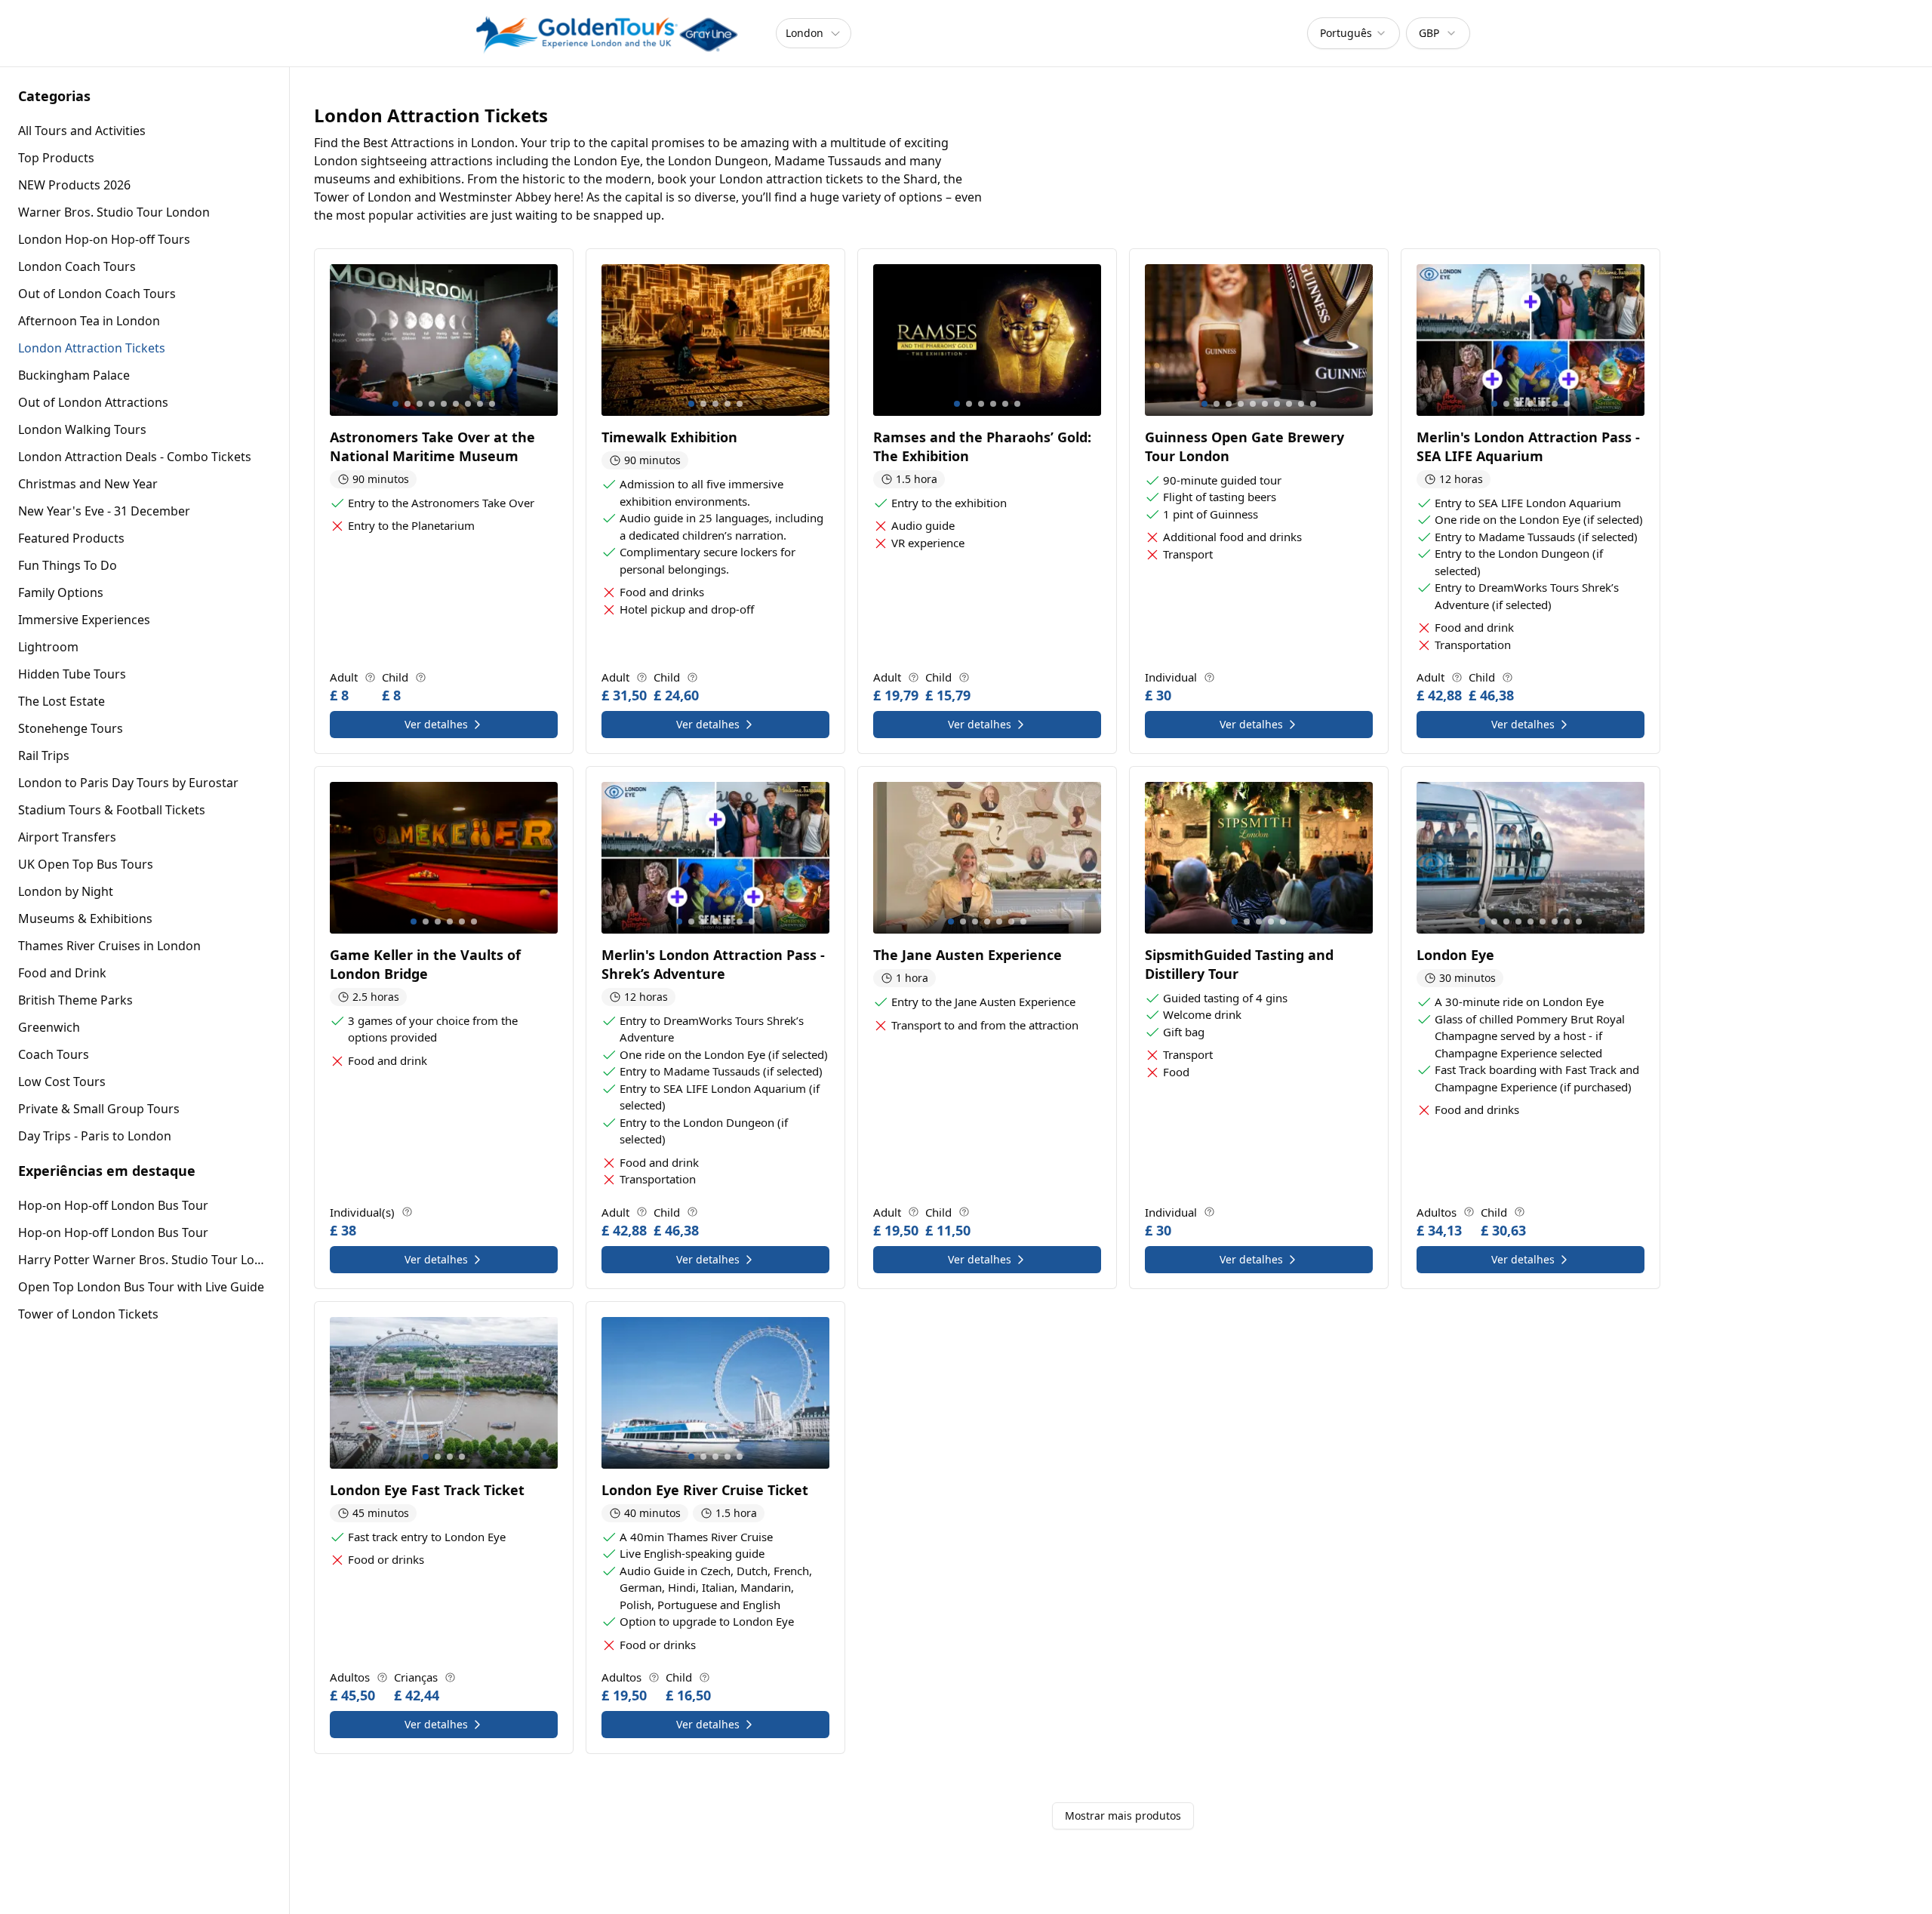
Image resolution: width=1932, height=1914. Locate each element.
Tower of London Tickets (88, 1314)
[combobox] (1354, 33)
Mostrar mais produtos (1123, 1816)
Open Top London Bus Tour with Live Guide (141, 1287)
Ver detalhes (436, 724)
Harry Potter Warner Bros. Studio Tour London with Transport (145, 1260)
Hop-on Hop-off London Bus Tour (113, 1205)
